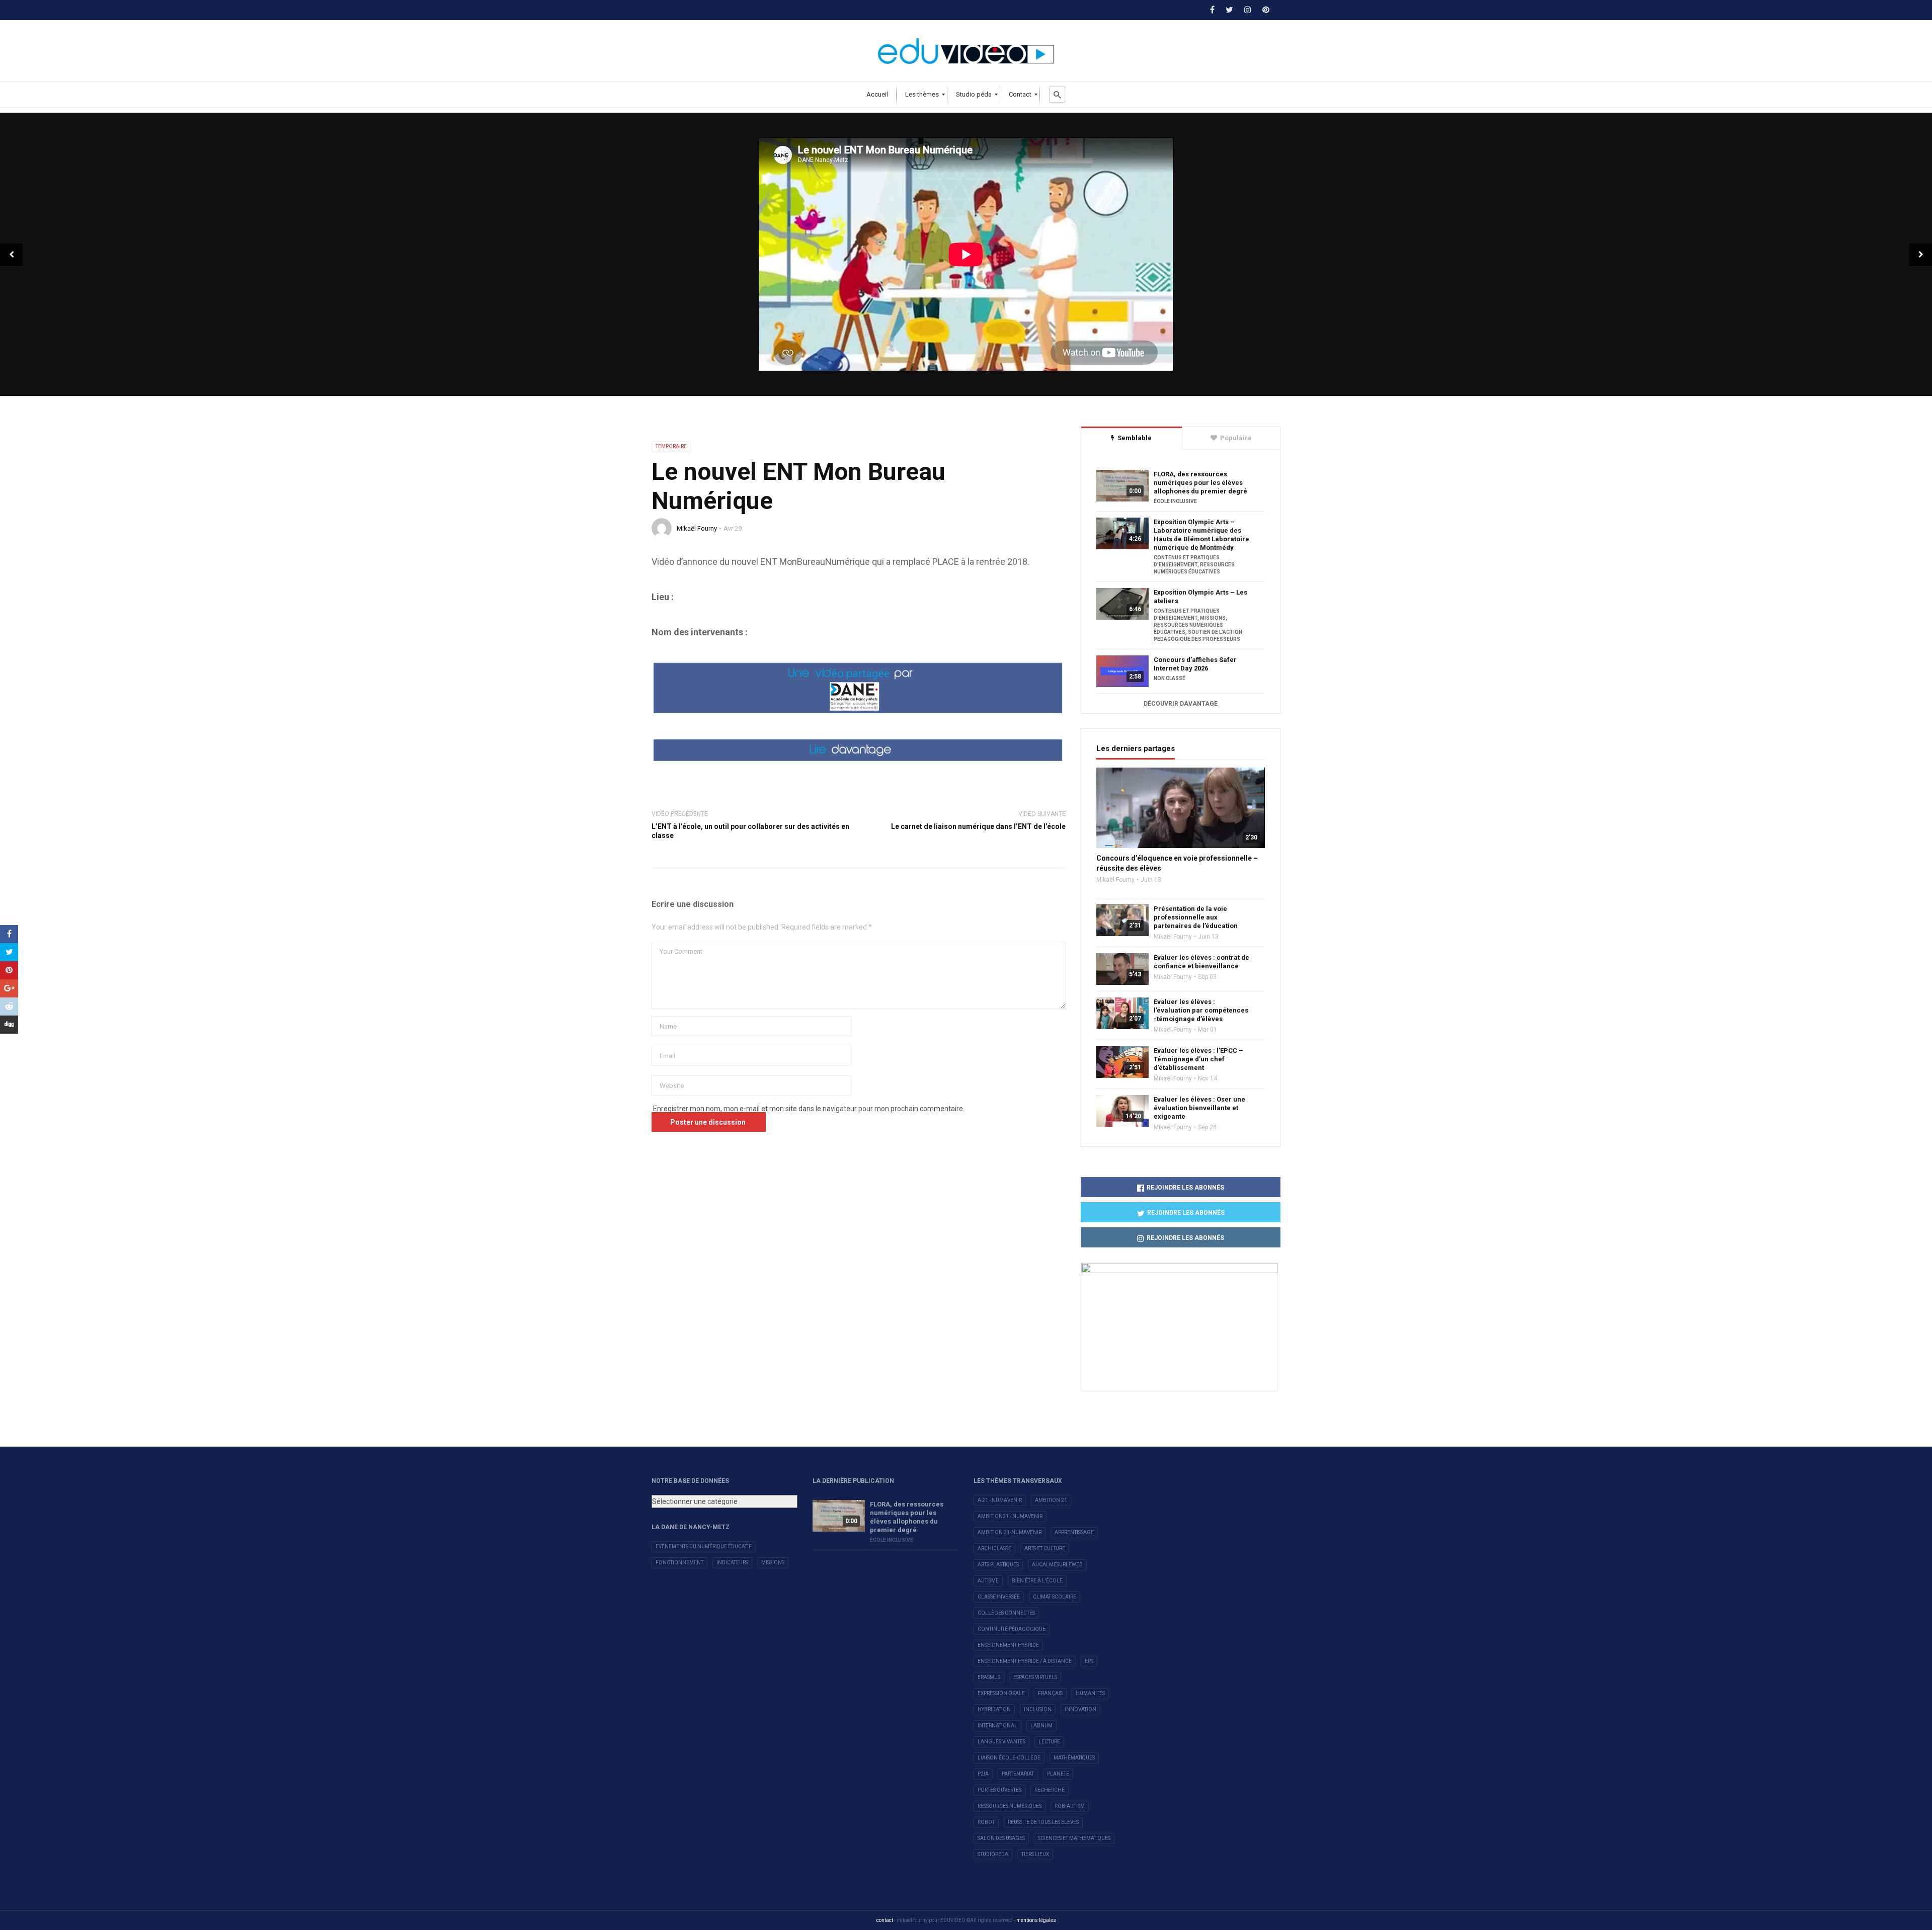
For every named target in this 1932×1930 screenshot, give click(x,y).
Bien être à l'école (1037, 1581)
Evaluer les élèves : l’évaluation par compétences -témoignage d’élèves (1201, 1010)
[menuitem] (877, 95)
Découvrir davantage (1181, 704)
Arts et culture (1045, 1548)
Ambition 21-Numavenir (1010, 1532)
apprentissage (1074, 1532)
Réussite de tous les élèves (1043, 1822)
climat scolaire (1055, 1597)
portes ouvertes (999, 1790)
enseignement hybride (1008, 1645)
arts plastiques (998, 1565)
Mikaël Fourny (697, 528)
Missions (773, 1563)
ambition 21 (1051, 1500)
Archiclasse (994, 1548)
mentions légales (1036, 1920)
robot (986, 1822)
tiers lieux (1035, 1854)
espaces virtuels (1035, 1677)
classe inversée (999, 1597)
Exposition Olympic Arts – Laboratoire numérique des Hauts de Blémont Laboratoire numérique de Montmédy (1201, 535)
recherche (1050, 1790)
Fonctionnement (679, 1563)
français (1050, 1693)
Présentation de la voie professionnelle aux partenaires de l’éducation (1196, 917)
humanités (1090, 1693)
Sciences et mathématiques (1074, 1838)
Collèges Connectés (1006, 1613)
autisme (988, 1581)
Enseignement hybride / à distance (1025, 1661)
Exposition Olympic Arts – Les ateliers (1200, 597)
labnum (1041, 1726)
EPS (1089, 1661)
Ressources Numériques (1010, 1806)
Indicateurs (732, 1563)
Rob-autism (1070, 1806)
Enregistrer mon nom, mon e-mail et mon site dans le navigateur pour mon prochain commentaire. (809, 1109)
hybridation (994, 1709)
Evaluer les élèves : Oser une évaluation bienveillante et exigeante (1199, 1108)
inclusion (1038, 1709)
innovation (1080, 1709)
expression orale (1001, 1693)
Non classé (1170, 678)
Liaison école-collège (1009, 1758)
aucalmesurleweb (1057, 1565)
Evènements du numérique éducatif (704, 1546)
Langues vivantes (1001, 1742)
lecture (1049, 1742)
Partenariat (1018, 1774)
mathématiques (1074, 1758)
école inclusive (1175, 501)
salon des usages (1001, 1838)
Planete (1058, 1774)
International (997, 1726)
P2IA (983, 1774)
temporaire (671, 446)
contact (885, 1920)
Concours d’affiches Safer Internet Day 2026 (1195, 664)
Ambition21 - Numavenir (1010, 1516)
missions (1213, 618)
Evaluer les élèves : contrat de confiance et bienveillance (1201, 962)
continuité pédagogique (1012, 1629)
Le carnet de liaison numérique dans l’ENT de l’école (978, 826)
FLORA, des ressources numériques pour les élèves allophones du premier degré (1200, 483)
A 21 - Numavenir (1000, 1500)
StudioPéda (993, 1854)
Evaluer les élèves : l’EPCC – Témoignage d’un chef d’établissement (1198, 1059)
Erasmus (989, 1677)
